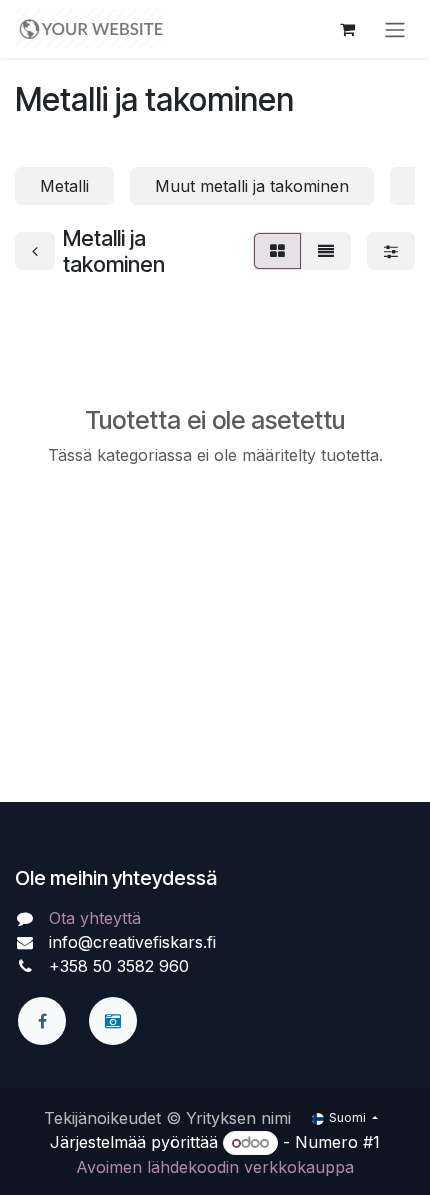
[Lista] (326, 251)
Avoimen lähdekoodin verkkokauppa (215, 1167)
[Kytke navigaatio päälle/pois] (395, 29)
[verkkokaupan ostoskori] (347, 29)
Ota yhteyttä (95, 918)
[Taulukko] (277, 251)
